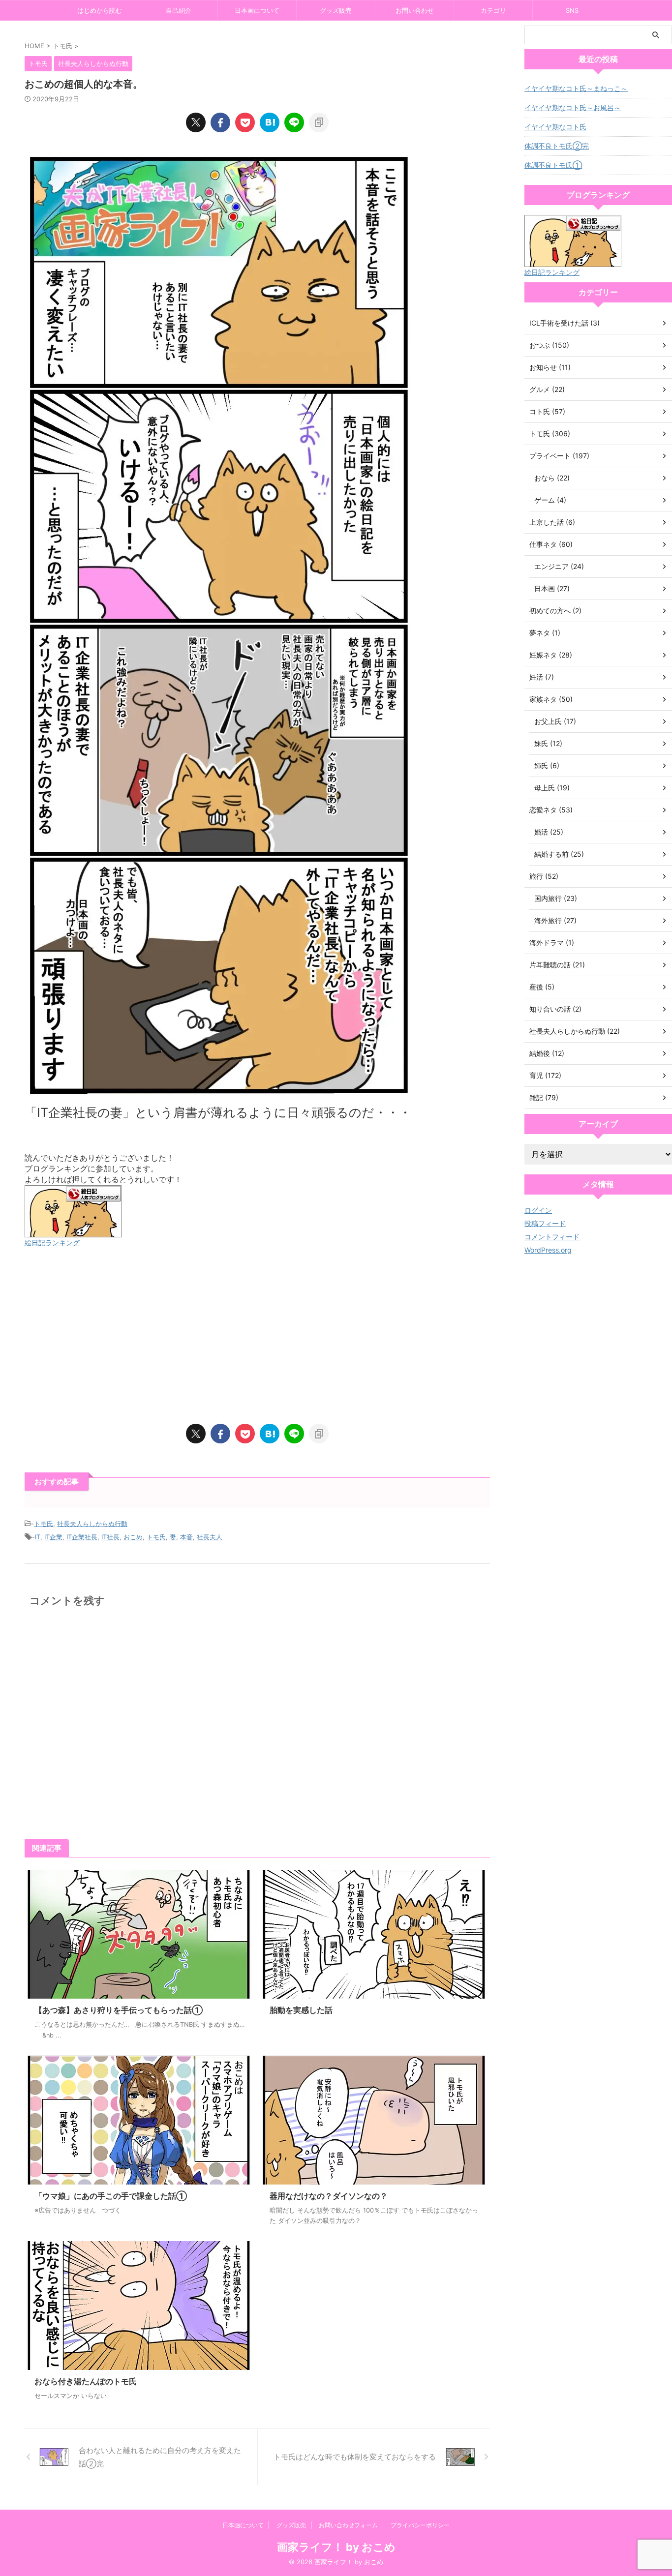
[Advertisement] (257, 1336)
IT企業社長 (82, 1537)
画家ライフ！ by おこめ (336, 2547)
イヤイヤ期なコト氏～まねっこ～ (576, 88)
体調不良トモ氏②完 (557, 146)
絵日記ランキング (52, 1243)
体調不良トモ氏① (553, 165)
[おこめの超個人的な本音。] (270, 122)
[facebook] (220, 122)
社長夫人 (210, 1537)
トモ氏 (44, 1524)
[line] (294, 122)
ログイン (538, 1210)
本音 (186, 1537)
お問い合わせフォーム (348, 2525)
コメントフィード (552, 1237)
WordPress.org (548, 1250)
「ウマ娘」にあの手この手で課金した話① (111, 2196)
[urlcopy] (319, 122)
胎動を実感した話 (301, 2010)
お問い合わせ (415, 10)
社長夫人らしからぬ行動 (92, 1524)
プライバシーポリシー (420, 2525)
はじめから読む (100, 10)
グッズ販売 (336, 10)
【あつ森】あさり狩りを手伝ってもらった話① (119, 2010)
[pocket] (245, 122)
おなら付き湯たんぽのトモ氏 (86, 2381)
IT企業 (53, 1537)
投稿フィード (545, 1223)
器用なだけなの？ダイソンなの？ (329, 2196)
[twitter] (196, 122)
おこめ (133, 1537)
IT (38, 1537)
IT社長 (110, 1537)
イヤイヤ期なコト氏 (555, 127)
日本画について (257, 10)
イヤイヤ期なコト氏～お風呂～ (573, 107)
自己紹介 (179, 10)
